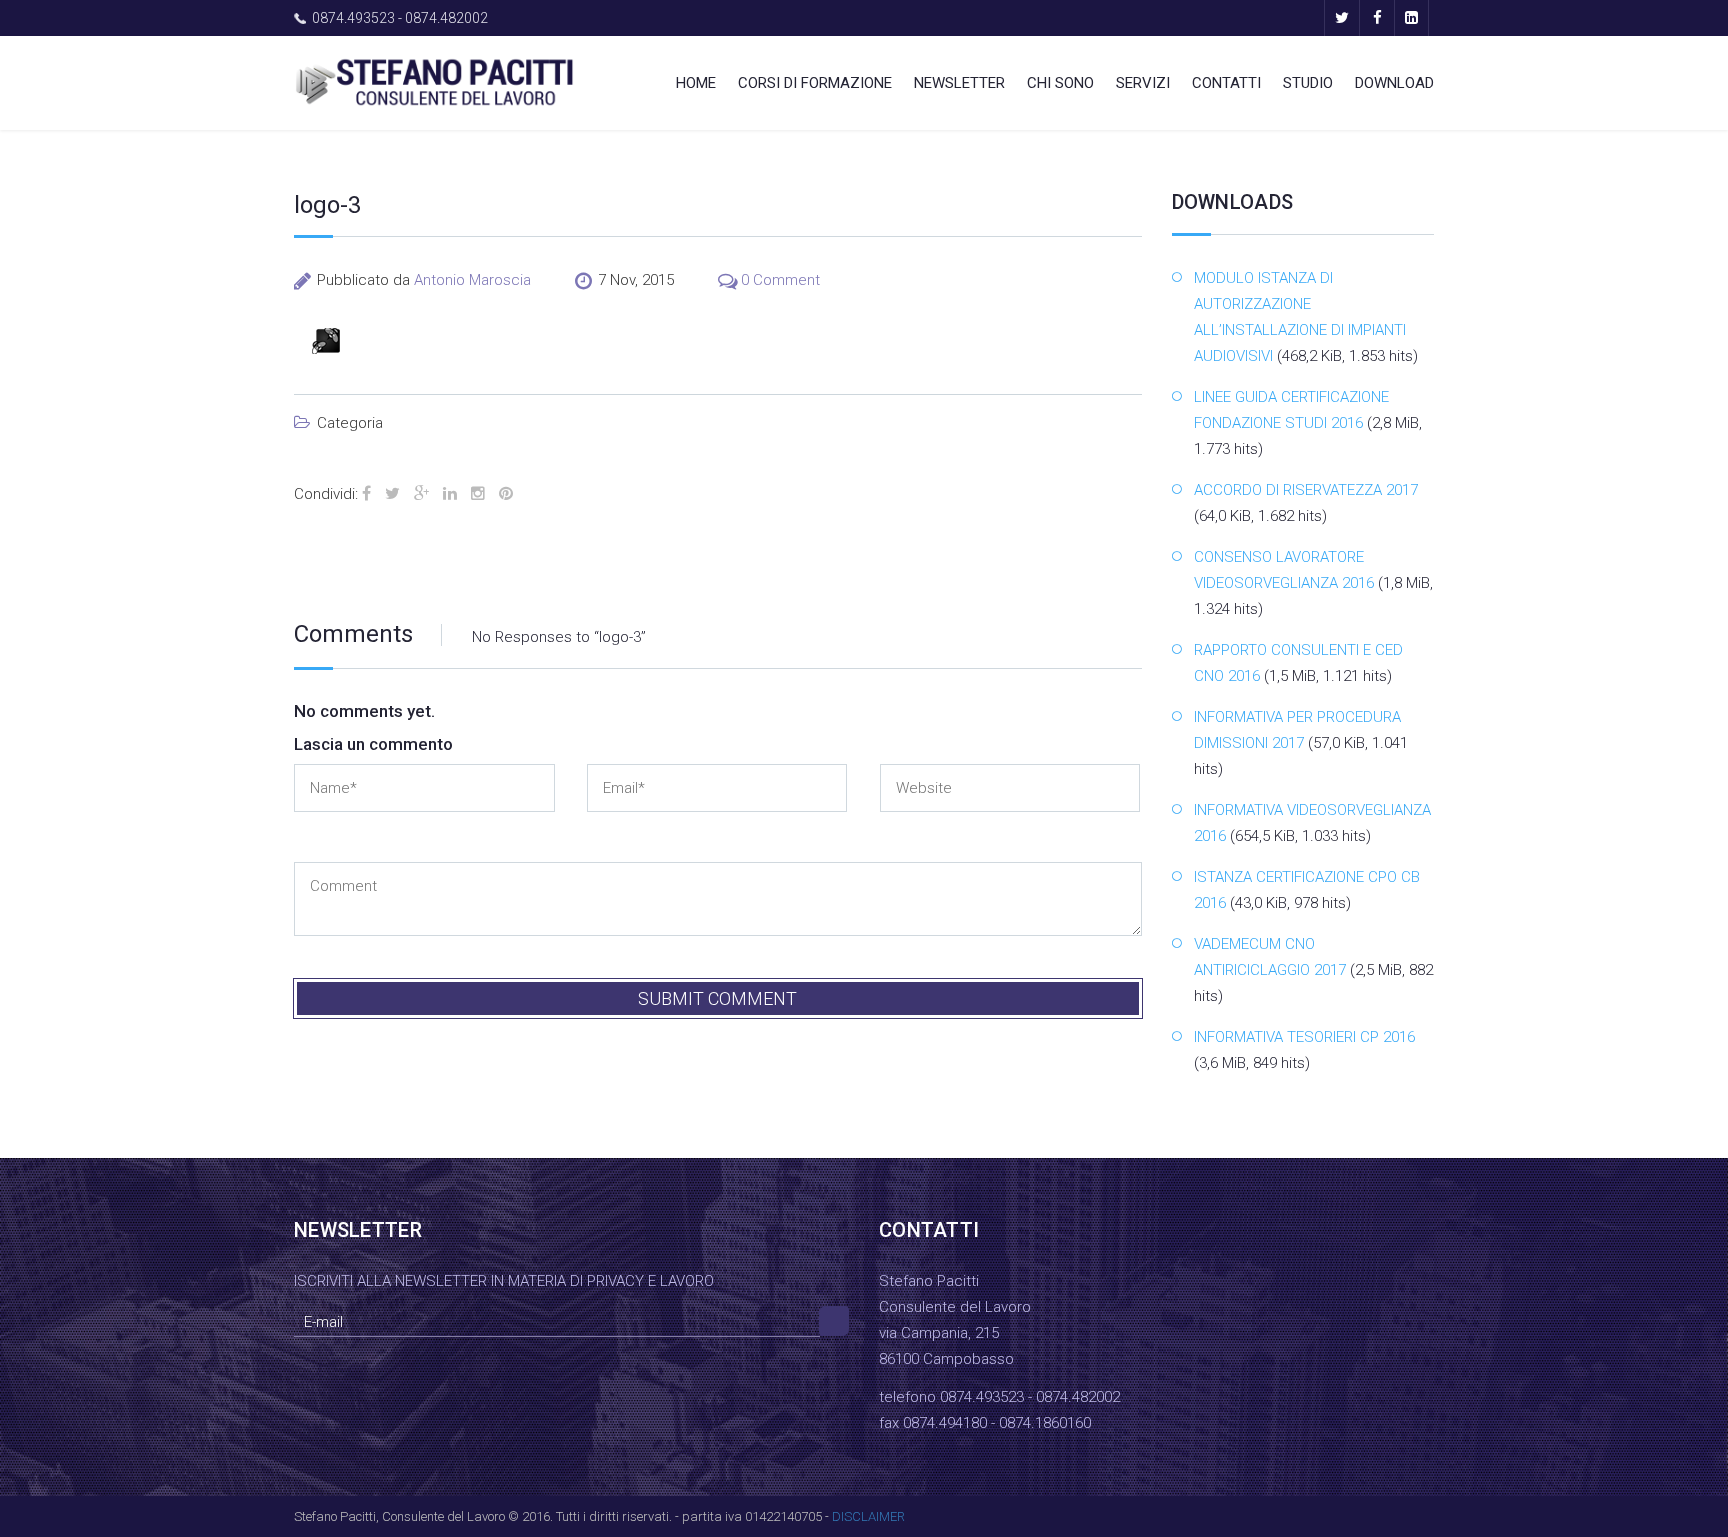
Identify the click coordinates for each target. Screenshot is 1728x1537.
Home (696, 83)
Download (1394, 83)
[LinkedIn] (1411, 18)
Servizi (1143, 83)
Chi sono (1060, 83)
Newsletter (959, 83)
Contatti (1226, 83)
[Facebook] (1376, 18)
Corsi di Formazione (815, 83)
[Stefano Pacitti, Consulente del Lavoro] (434, 81)
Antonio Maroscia (472, 280)
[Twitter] (1341, 18)
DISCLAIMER (868, 1516)
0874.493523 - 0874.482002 (400, 18)
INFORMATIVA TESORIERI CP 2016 (1304, 1037)
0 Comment (780, 280)
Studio (1308, 83)
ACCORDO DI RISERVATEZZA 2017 (1306, 490)
